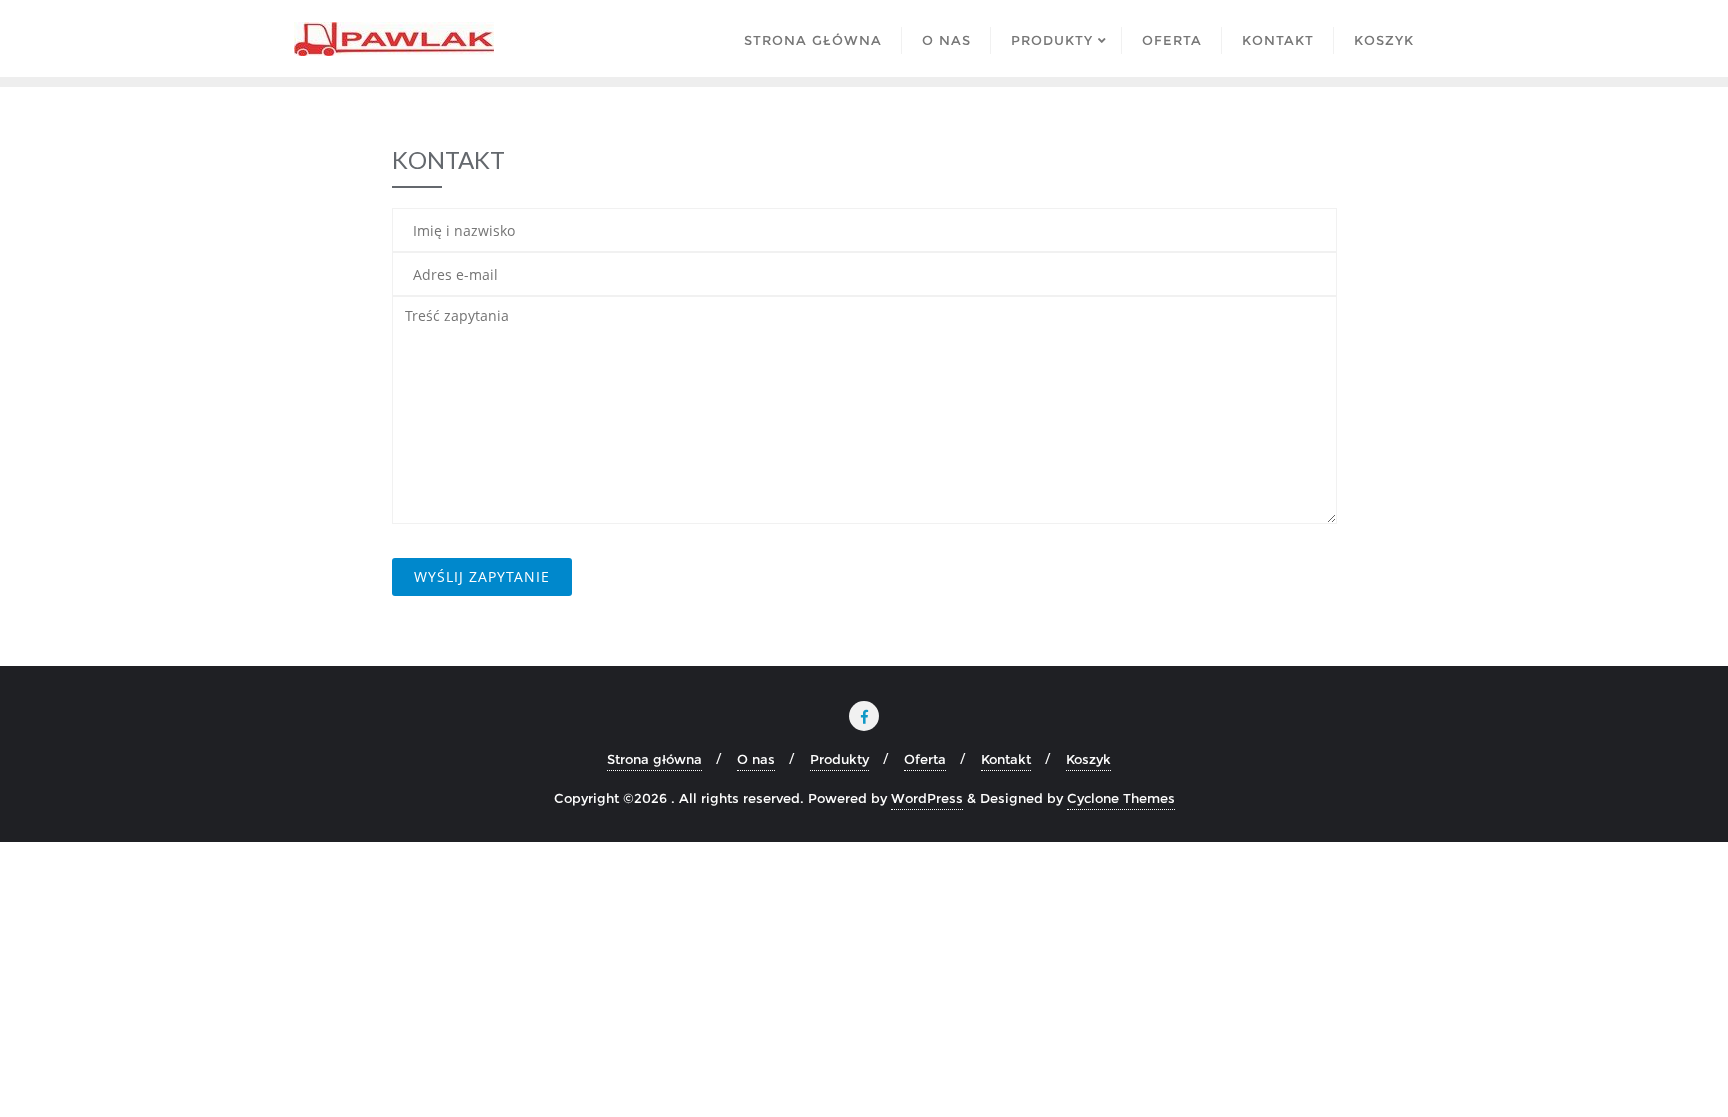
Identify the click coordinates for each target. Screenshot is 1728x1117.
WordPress (927, 798)
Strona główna (654, 759)
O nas (756, 759)
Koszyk (1088, 759)
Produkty (839, 759)
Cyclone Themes (1121, 798)
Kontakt (1006, 759)
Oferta (925, 759)
